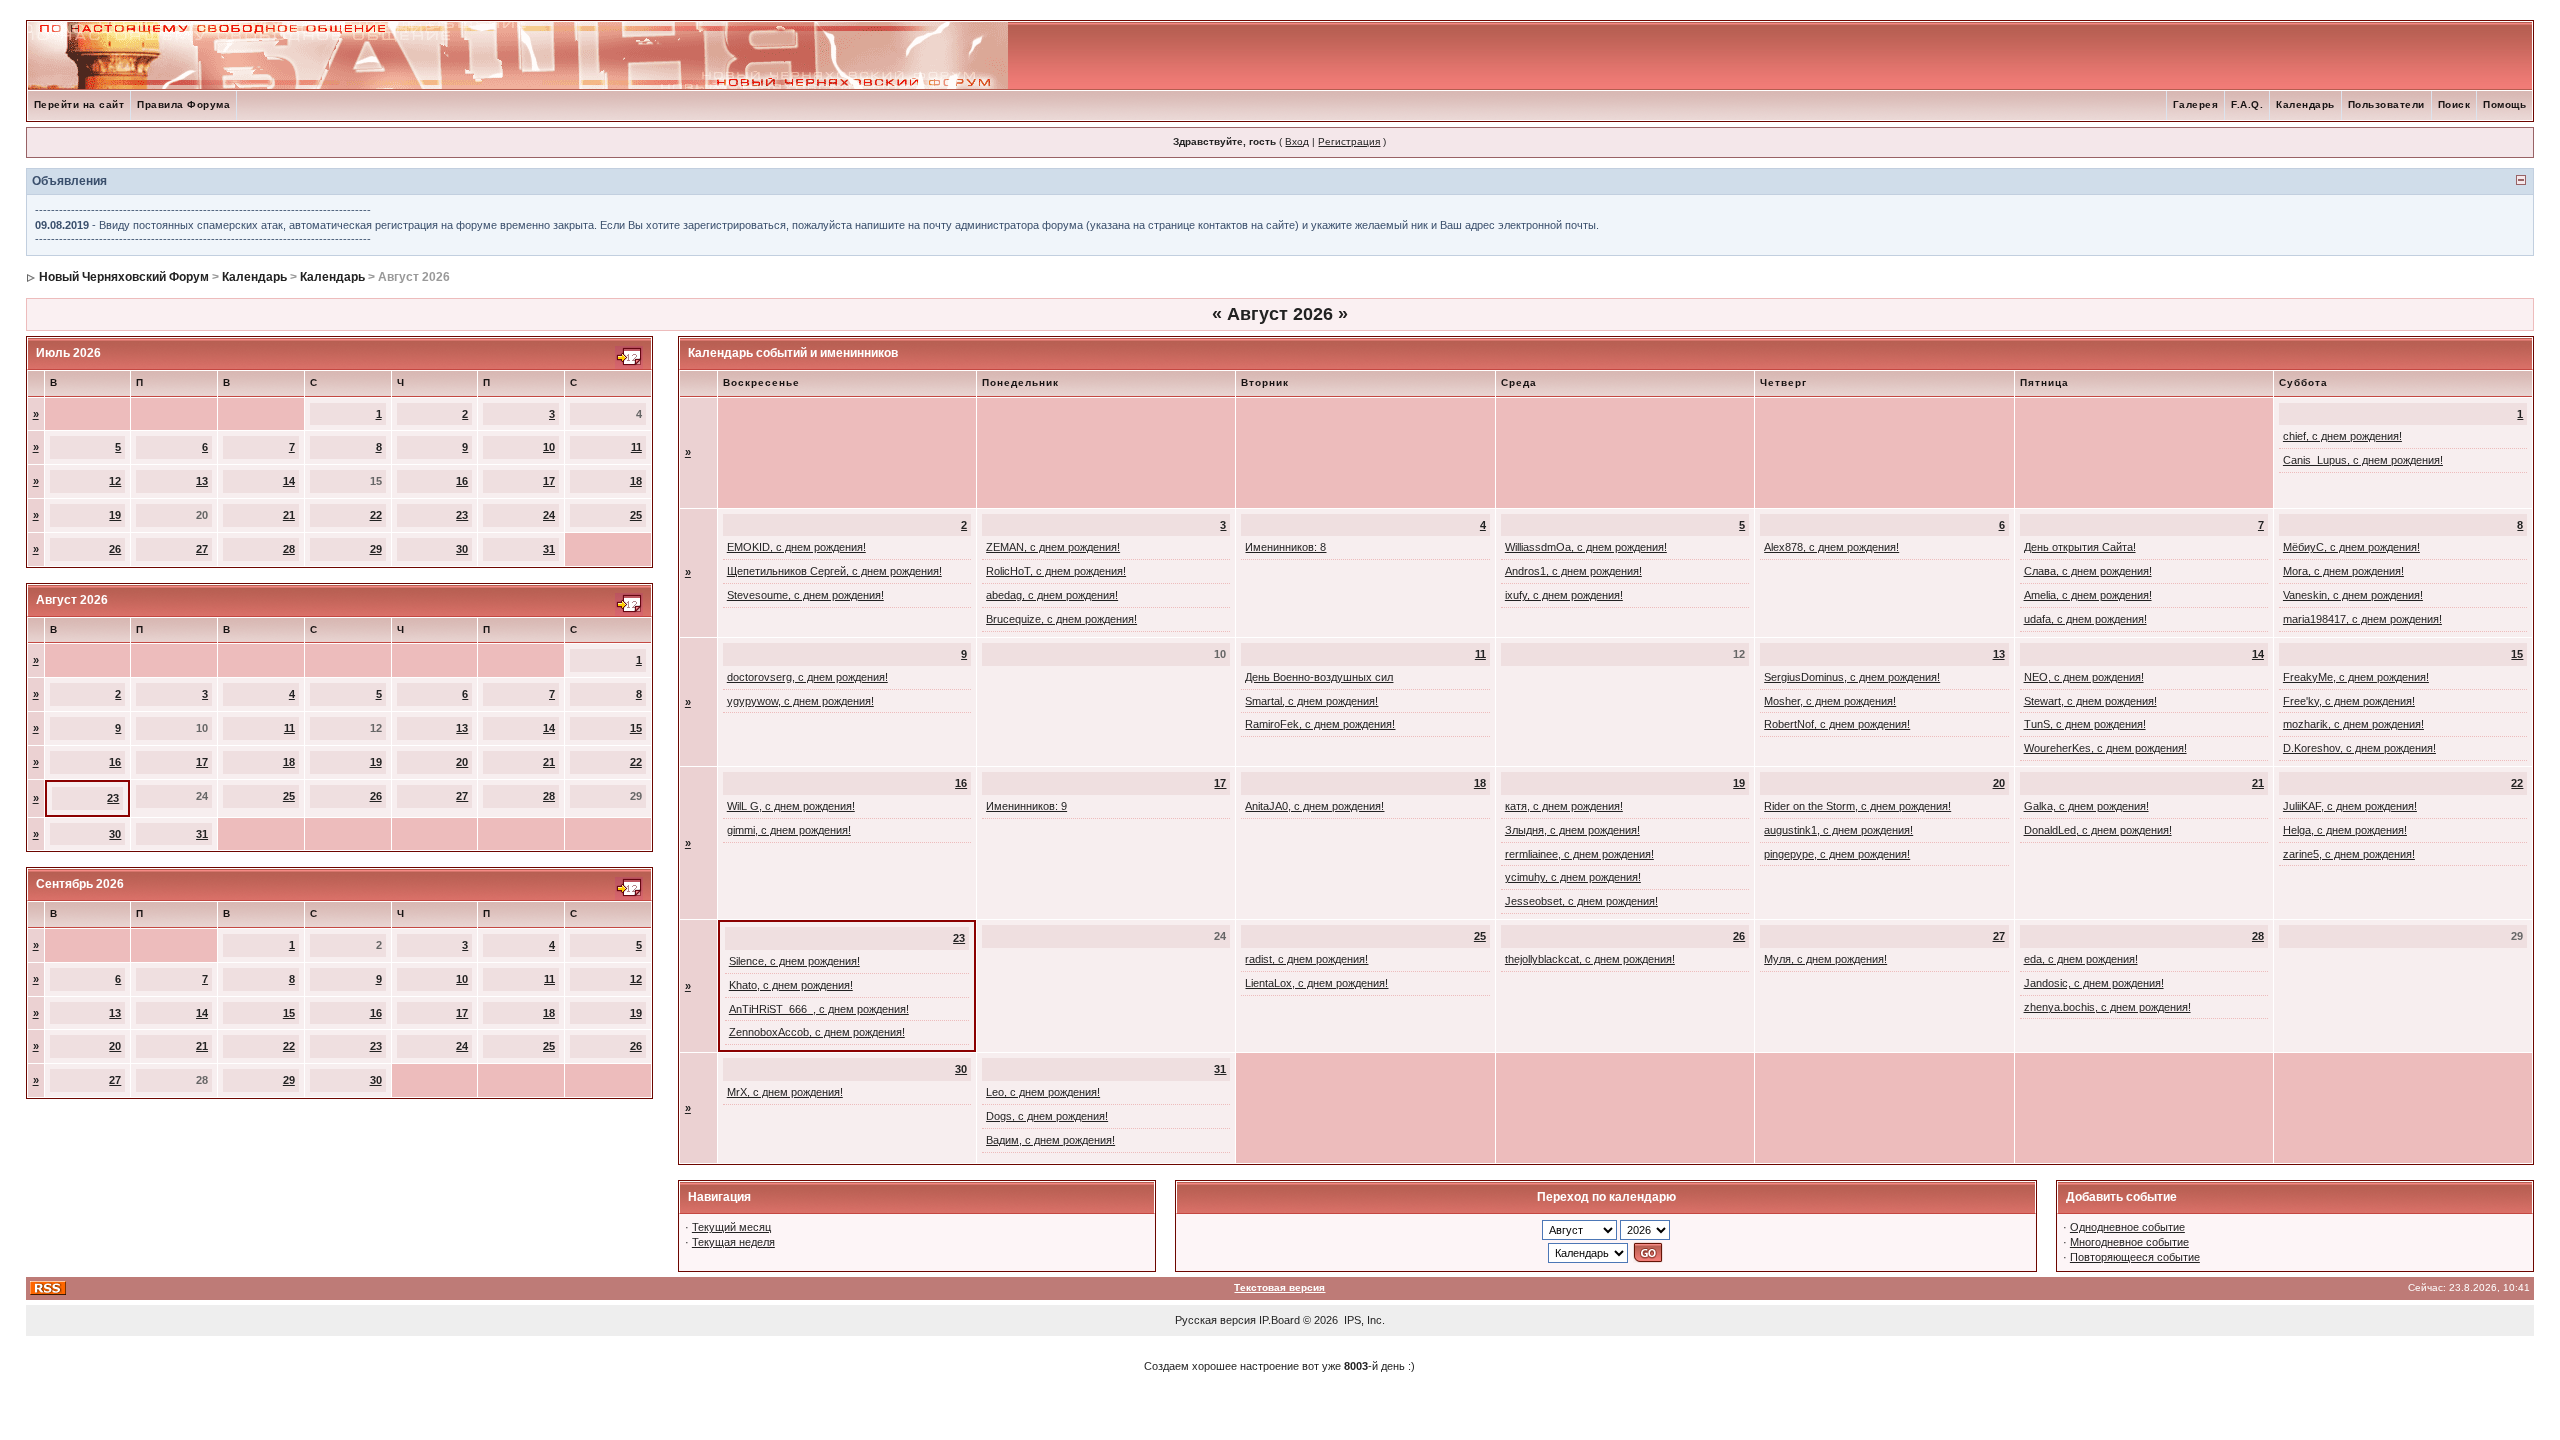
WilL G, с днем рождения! (791, 806)
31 (549, 549)
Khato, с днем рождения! (791, 985)
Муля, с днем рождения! (1825, 959)
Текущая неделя (733, 1242)
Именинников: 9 (1026, 806)
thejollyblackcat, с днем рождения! (1590, 959)
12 (115, 481)
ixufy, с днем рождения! (1564, 595)
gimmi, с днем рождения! (789, 830)
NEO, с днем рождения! (2084, 677)
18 (636, 481)
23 (462, 515)
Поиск (2454, 104)
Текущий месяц (731, 1227)
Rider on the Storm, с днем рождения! (1857, 806)
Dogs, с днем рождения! (1047, 1116)
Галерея (2196, 104)
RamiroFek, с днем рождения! (1320, 724)
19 (115, 515)
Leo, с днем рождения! (1043, 1092)
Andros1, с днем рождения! (1573, 571)
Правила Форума (183, 104)
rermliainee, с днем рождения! (1579, 854)
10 (549, 447)
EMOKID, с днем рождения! (796, 547)
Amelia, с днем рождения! (2088, 595)
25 (636, 515)
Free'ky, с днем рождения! (2349, 701)
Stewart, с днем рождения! (2090, 701)
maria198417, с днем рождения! (2362, 619)
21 (289, 515)
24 (549, 515)
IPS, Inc (1363, 1320)
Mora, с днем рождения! (2343, 571)
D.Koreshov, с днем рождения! (2359, 748)
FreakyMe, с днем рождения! (2356, 677)
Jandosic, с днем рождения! (2094, 983)
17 (549, 481)
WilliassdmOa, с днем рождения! (1586, 547)
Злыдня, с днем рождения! (1572, 830)
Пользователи (2386, 104)
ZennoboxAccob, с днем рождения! (817, 1032)
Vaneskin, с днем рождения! (2353, 595)
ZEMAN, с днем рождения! (1053, 547)
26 (115, 549)
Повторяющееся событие (2135, 1257)
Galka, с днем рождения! (2086, 806)
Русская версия (1215, 1320)
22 (376, 515)
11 (636, 447)
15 (636, 728)
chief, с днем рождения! (2342, 436)
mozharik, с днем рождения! (2353, 724)
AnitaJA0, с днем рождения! (1314, 806)
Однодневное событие (2127, 1227)
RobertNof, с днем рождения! (1837, 724)
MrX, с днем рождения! (785, 1092)
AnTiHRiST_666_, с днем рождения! (819, 1009)
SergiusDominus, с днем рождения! (1852, 677)
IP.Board (1279, 1320)
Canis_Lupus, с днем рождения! (2363, 460)
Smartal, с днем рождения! (1311, 701)
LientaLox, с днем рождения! (1316, 983)
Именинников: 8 (1285, 547)
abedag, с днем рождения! (1052, 595)
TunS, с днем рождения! (2085, 724)
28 (289, 549)
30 (462, 549)
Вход (1297, 141)
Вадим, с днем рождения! (1050, 1140)
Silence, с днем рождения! (794, 961)
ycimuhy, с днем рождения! (1573, 877)
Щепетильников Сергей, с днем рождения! (834, 571)
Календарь (2305, 104)
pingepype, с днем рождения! (1837, 854)
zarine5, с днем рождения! (2349, 854)
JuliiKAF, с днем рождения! (2350, 806)
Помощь (2504, 104)
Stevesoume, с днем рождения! (805, 595)
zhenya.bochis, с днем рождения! (2107, 1007)
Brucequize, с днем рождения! (1061, 619)
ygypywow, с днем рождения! (800, 701)
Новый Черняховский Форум (124, 277)
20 (462, 762)
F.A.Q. (2247, 104)
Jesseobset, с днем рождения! (1581, 901)
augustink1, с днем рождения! (1838, 830)
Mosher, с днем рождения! (1830, 701)
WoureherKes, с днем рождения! (2105, 748)
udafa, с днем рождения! (2085, 619)
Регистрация (1349, 141)
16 (462, 481)
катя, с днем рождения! (1564, 806)
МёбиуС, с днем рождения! (2351, 547)
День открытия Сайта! (2080, 547)
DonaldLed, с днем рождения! (2098, 830)
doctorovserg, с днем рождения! (807, 677)
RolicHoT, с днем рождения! (1056, 571)
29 (376, 549)
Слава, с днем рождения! (2088, 571)
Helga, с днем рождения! (2345, 830)
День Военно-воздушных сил (1319, 677)
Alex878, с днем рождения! (1831, 547)
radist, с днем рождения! (1306, 959)
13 (202, 481)
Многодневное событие (2129, 1242)
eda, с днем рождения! (2081, 959)
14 (289, 481)
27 (202, 549)
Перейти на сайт (79, 104)
